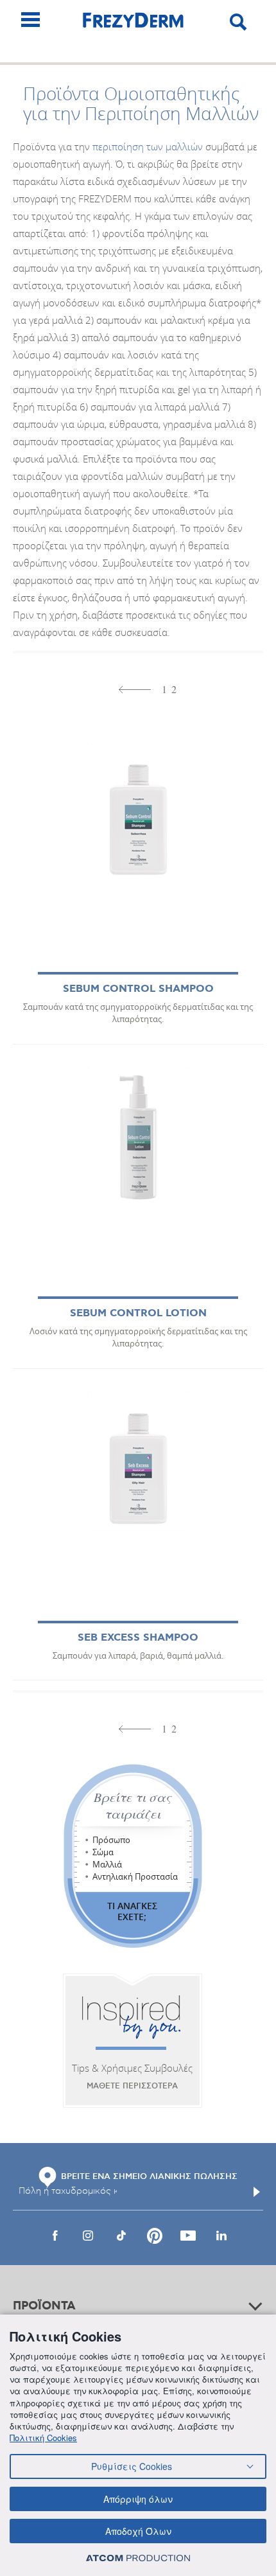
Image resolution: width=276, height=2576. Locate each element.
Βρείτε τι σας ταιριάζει (133, 1805)
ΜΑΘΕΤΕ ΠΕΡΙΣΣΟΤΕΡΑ (132, 2086)
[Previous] (135, 690)
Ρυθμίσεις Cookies (132, 2466)
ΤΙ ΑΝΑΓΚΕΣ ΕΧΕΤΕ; (132, 1911)
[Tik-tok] (121, 2236)
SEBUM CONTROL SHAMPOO (138, 989)
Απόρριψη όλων (138, 2499)
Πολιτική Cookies (43, 2438)
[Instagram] (88, 2236)
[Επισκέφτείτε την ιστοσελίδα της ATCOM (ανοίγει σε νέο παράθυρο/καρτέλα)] (138, 2558)
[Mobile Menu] (30, 20)
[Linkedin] (221, 2236)
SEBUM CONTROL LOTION (138, 1313)
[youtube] (188, 2236)
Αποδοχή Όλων (138, 2531)
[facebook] (55, 2236)
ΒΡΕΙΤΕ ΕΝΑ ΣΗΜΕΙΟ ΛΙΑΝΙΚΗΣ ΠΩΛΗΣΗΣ (149, 2176)
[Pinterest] (155, 2236)
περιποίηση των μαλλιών (148, 146)
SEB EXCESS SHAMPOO (138, 1638)
